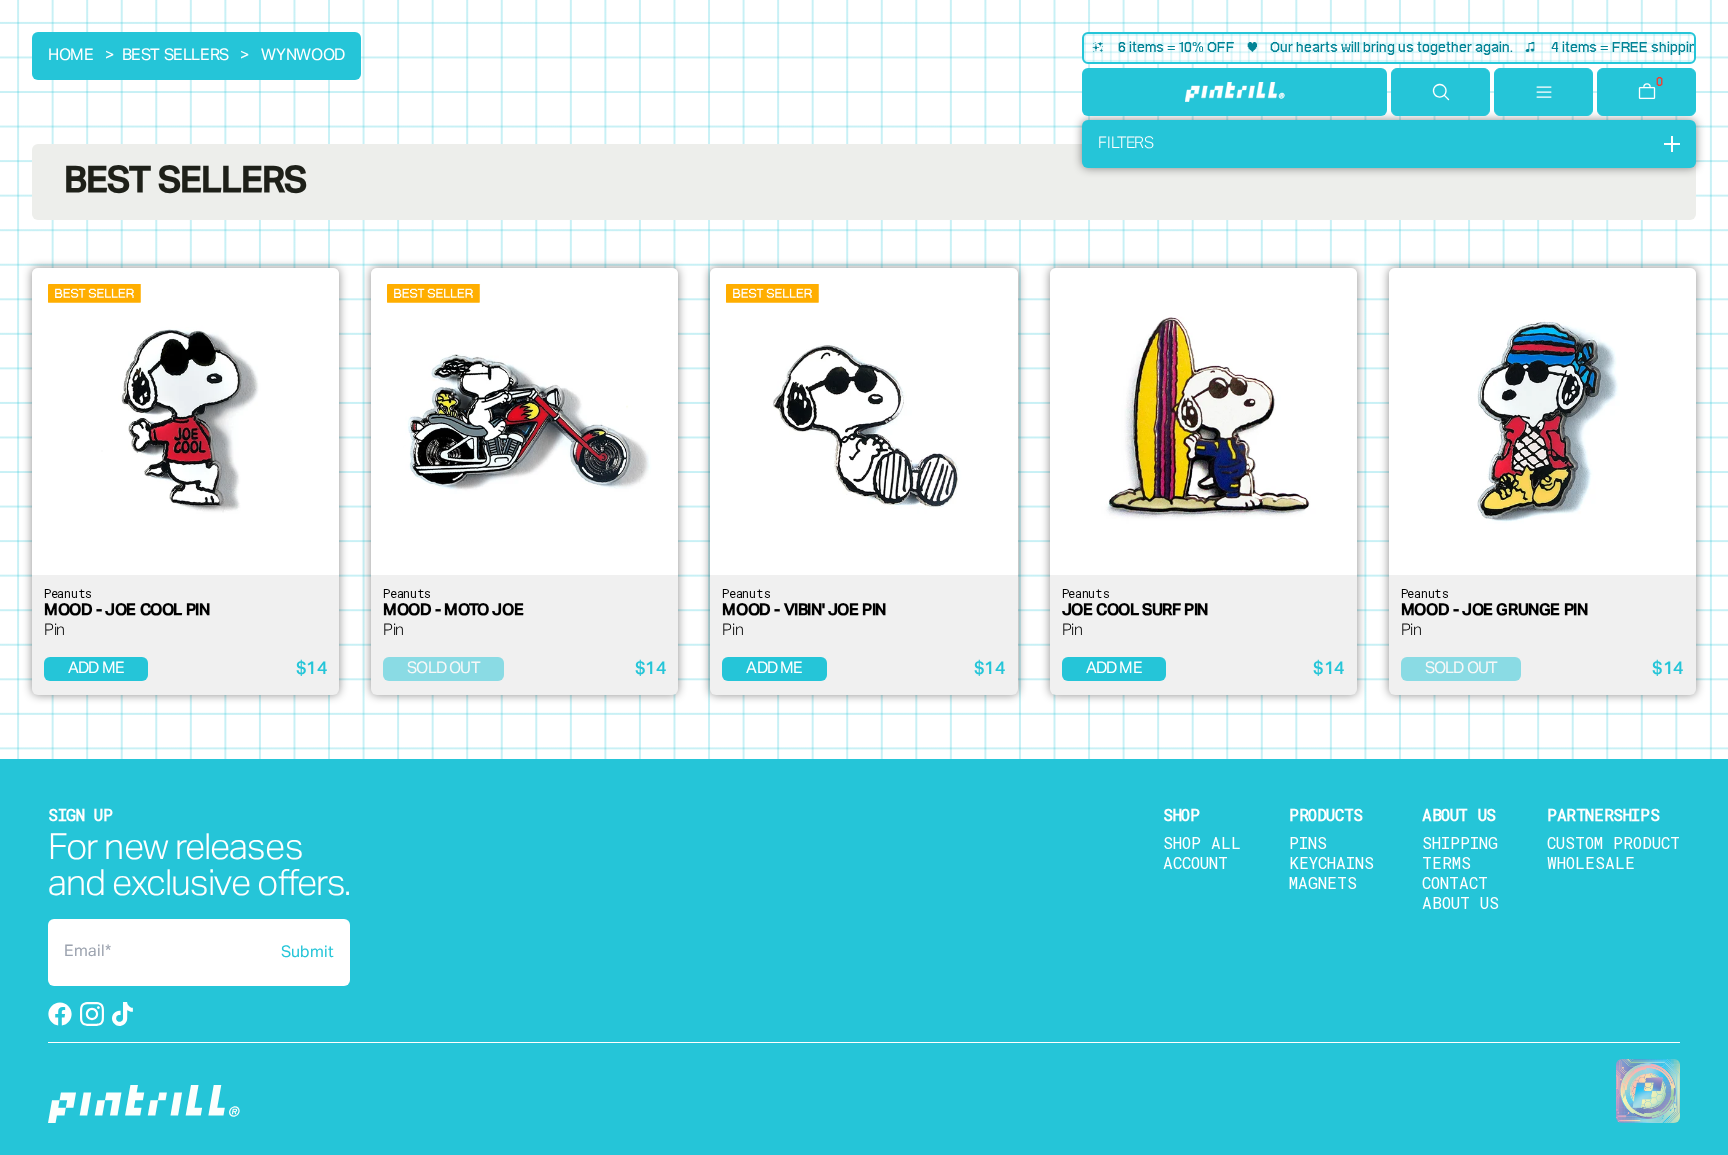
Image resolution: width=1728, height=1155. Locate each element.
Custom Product (1613, 842)
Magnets (1323, 882)
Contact (1455, 882)
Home (70, 56)
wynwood (303, 56)
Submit (307, 953)
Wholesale (1591, 862)
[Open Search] (1440, 92)
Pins (1308, 842)
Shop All (1202, 842)
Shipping (1460, 842)
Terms (1446, 862)
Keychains (1331, 862)
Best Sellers (175, 56)
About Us (1460, 902)
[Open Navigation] (1543, 92)
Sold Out (443, 669)
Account (1195, 862)
